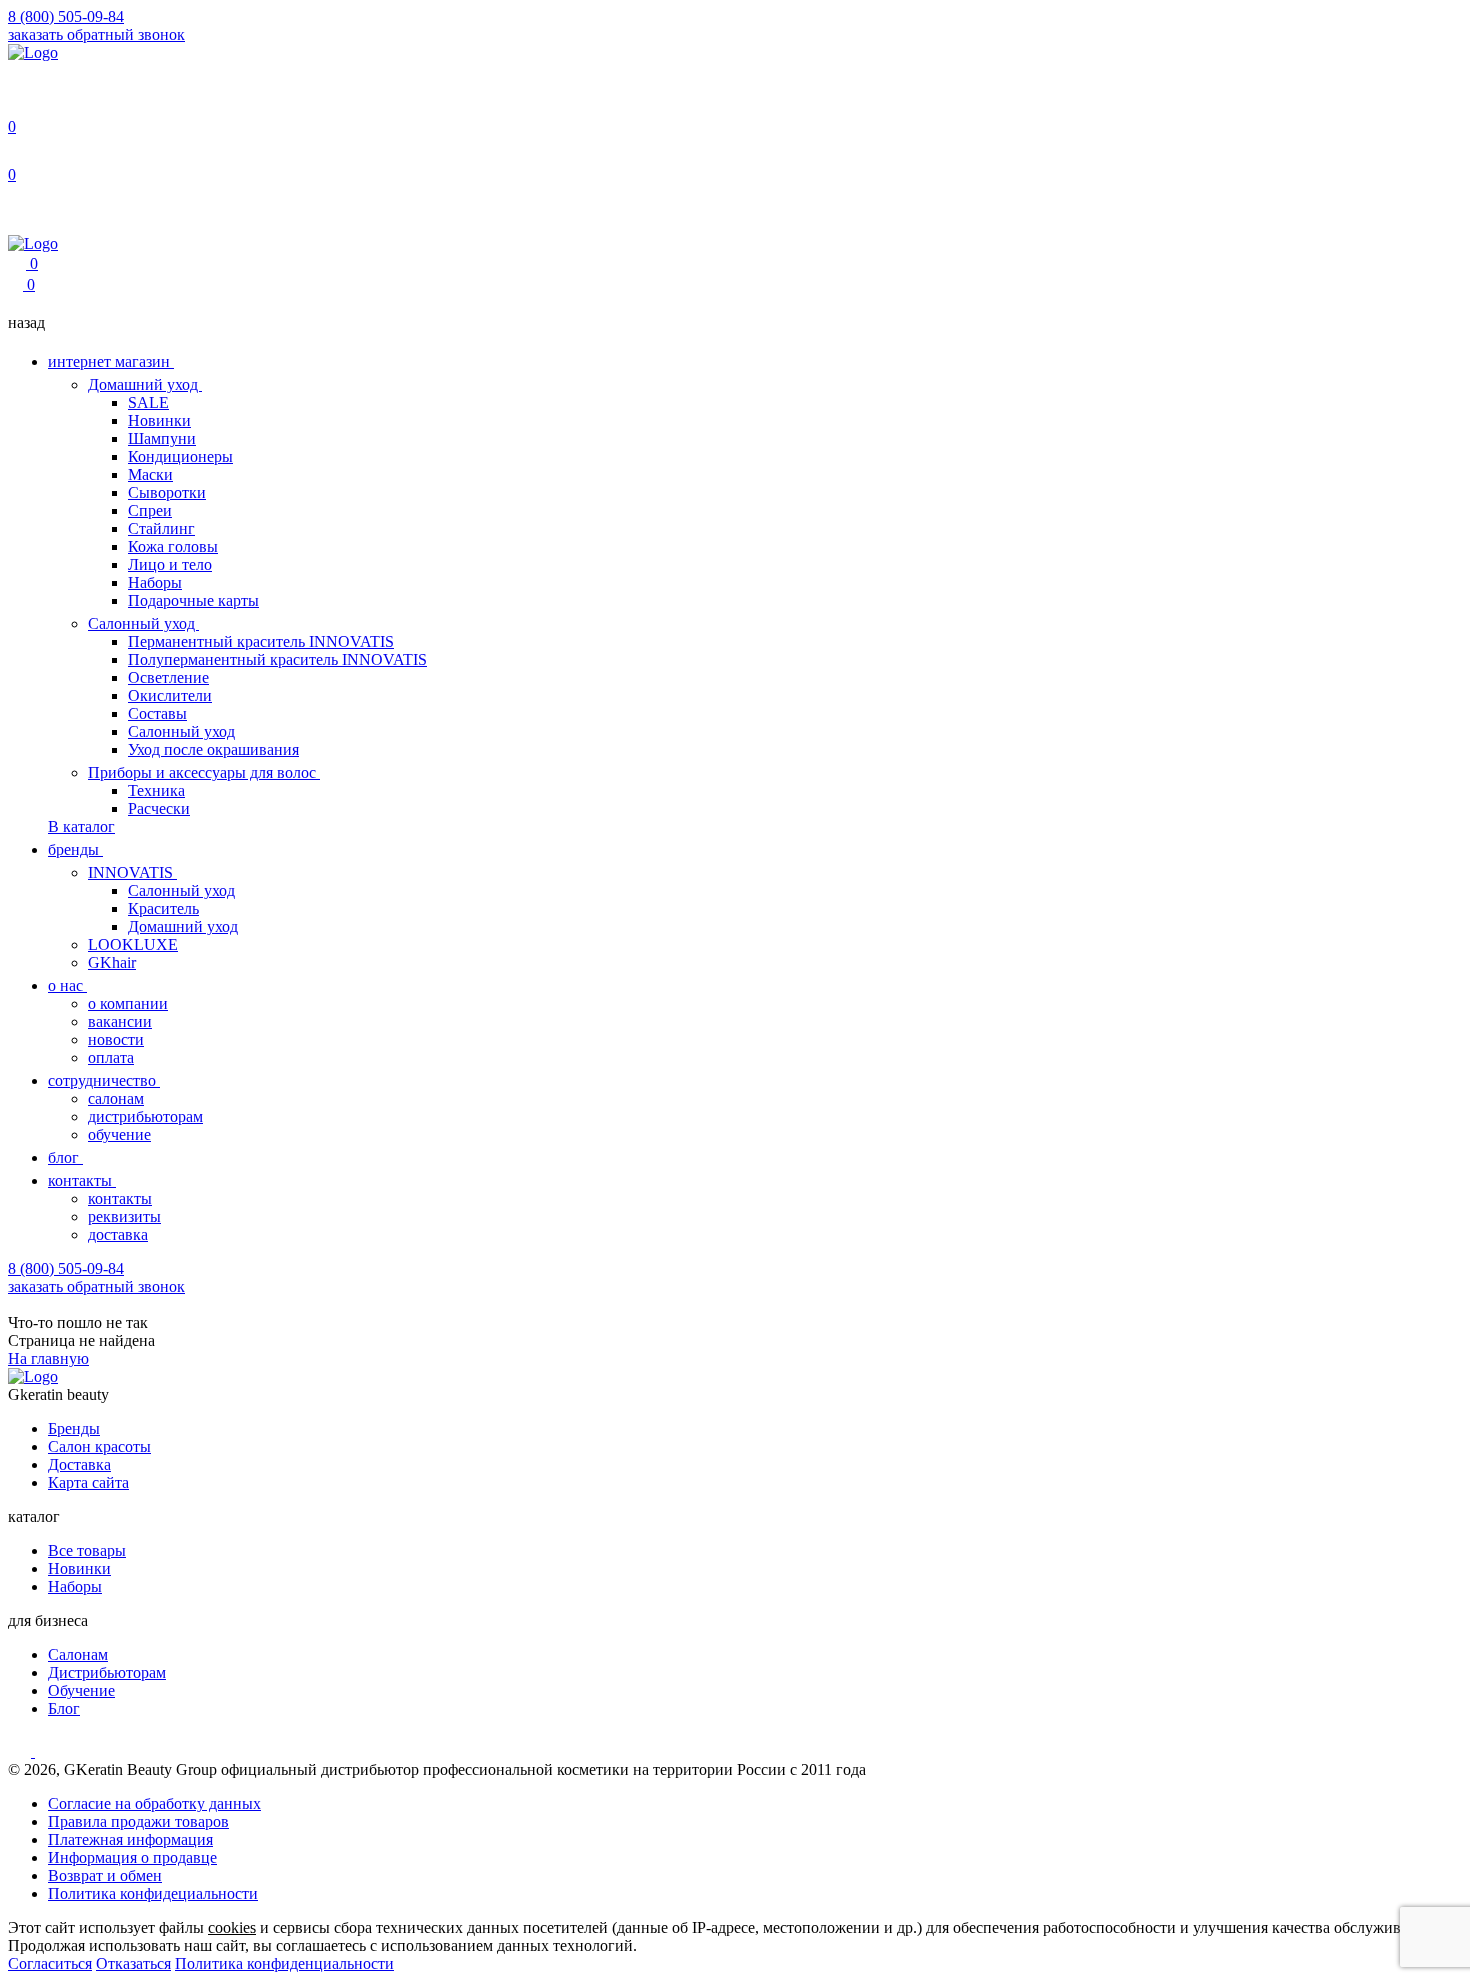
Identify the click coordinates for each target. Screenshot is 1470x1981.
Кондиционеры (180, 456)
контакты (82, 1180)
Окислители (170, 695)
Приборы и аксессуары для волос (204, 772)
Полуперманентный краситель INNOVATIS (277, 659)
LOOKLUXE (133, 944)
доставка (118, 1234)
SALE (148, 402)
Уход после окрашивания (213, 749)
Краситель (163, 908)
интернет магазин (111, 361)
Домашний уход (145, 384)
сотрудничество (104, 1080)
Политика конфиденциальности (284, 1963)
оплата (111, 1057)
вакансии (120, 1021)
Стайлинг (161, 528)
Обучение (81, 1690)
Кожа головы (173, 546)
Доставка (79, 1464)
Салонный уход (143, 623)
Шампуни (162, 438)
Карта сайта (88, 1482)
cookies (232, 1927)
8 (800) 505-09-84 (66, 16)
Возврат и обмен (105, 1875)
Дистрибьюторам (107, 1672)
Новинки (159, 420)
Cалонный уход (181, 890)
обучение (119, 1134)
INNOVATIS (132, 872)
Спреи (150, 510)
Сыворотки (167, 492)
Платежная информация (130, 1839)
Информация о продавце (132, 1857)
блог (65, 1157)
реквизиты (124, 1216)
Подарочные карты (193, 600)
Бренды (74, 1428)
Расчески (159, 808)
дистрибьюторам (145, 1116)
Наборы (155, 582)
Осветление (168, 677)
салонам (116, 1098)
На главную (48, 1358)
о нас (67, 985)
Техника (156, 790)
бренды (75, 849)
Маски (150, 474)
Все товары (87, 1550)
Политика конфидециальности (153, 1893)
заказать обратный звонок (96, 34)
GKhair (112, 962)
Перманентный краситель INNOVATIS (261, 641)
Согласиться (50, 1963)
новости (116, 1039)
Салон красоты (99, 1446)
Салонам (78, 1654)
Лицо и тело (170, 564)
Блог (64, 1708)
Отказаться (133, 1963)
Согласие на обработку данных (154, 1803)
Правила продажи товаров (138, 1821)
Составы (157, 713)
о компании (128, 1003)
